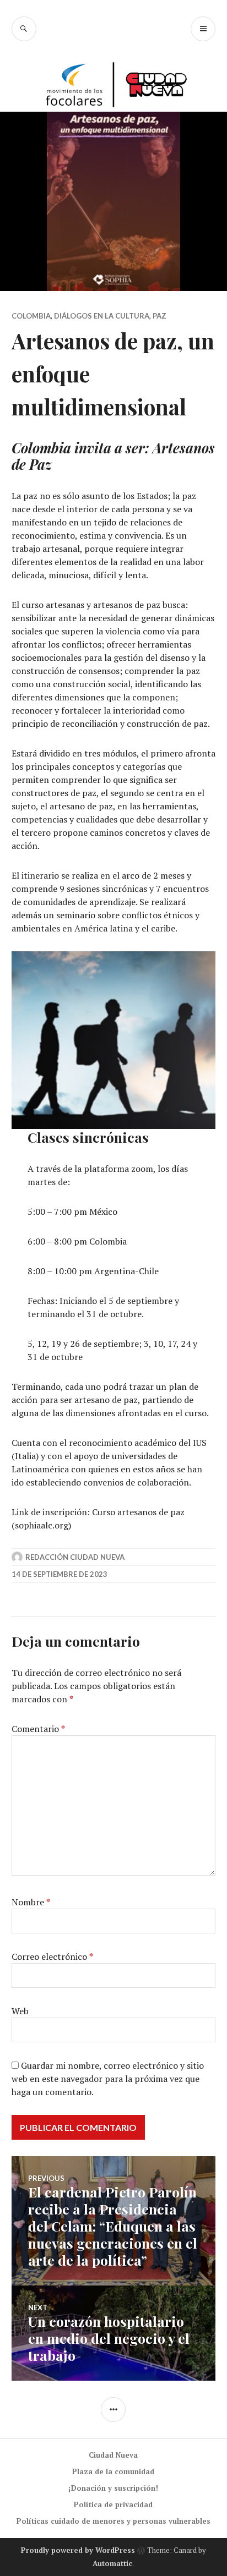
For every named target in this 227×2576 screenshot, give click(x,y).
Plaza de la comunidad (113, 2471)
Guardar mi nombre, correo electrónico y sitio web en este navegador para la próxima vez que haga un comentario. (108, 2079)
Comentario (38, 1729)
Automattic (112, 2563)
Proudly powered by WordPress (78, 2550)
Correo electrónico (52, 1956)
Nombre (31, 1902)
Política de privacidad (113, 2504)
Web (20, 2011)
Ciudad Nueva (113, 2455)
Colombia (31, 316)
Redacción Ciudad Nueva (75, 1557)
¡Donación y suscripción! (113, 2488)
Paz (160, 316)
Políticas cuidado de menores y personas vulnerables (113, 2521)
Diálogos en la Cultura (102, 316)
